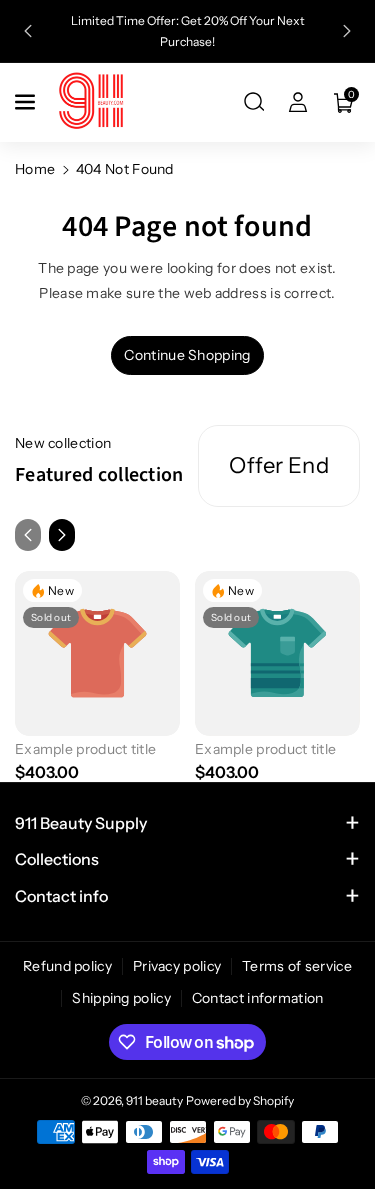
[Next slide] (347, 31)
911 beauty (154, 1100)
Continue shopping (187, 355)
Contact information (258, 998)
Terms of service (297, 966)
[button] (27, 102)
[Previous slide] (28, 31)
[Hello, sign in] (298, 102)
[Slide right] (62, 535)
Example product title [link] (85, 749)
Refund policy (67, 966)
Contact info (61, 896)
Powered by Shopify (240, 1100)
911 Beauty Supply (81, 823)
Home (35, 169)
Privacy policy (177, 966)
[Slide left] (28, 535)
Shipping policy (121, 998)
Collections (57, 859)
